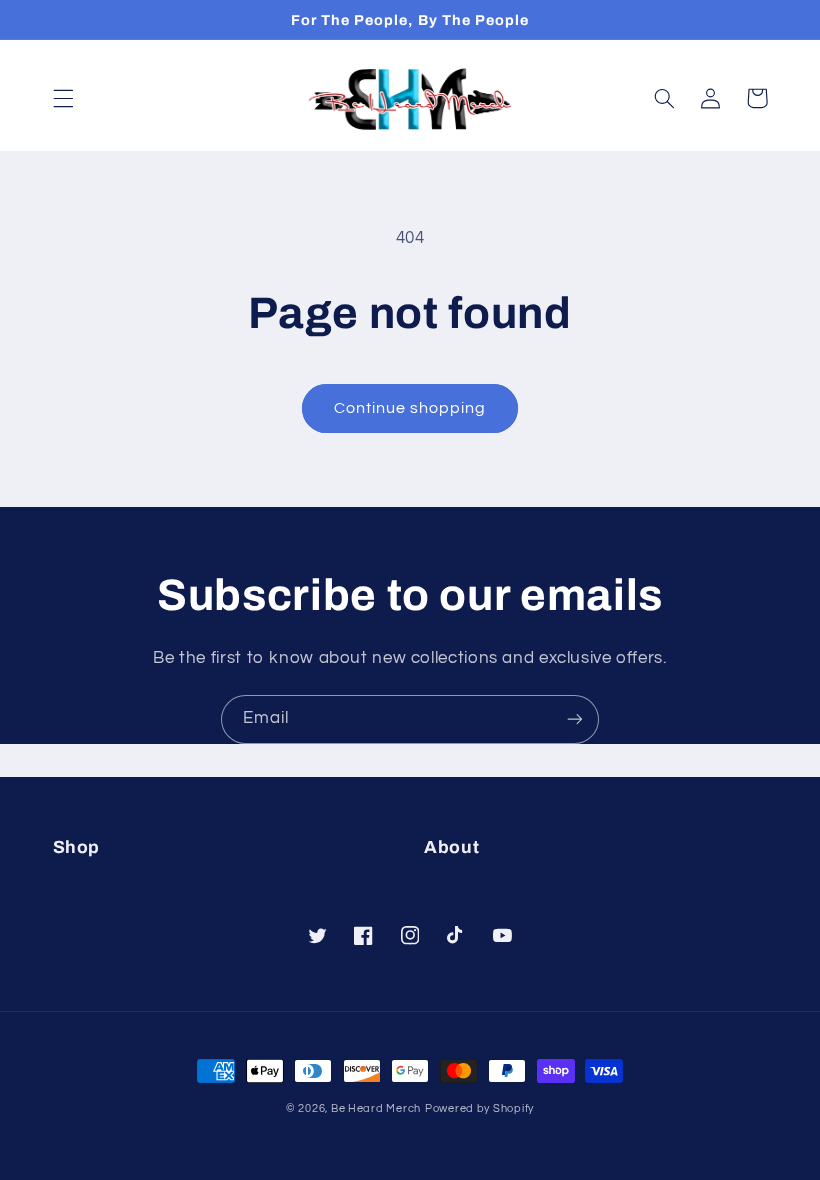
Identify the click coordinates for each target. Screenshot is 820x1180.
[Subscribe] (575, 719)
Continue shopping (410, 408)
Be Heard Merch (376, 1108)
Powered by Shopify (479, 1108)
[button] (63, 98)
